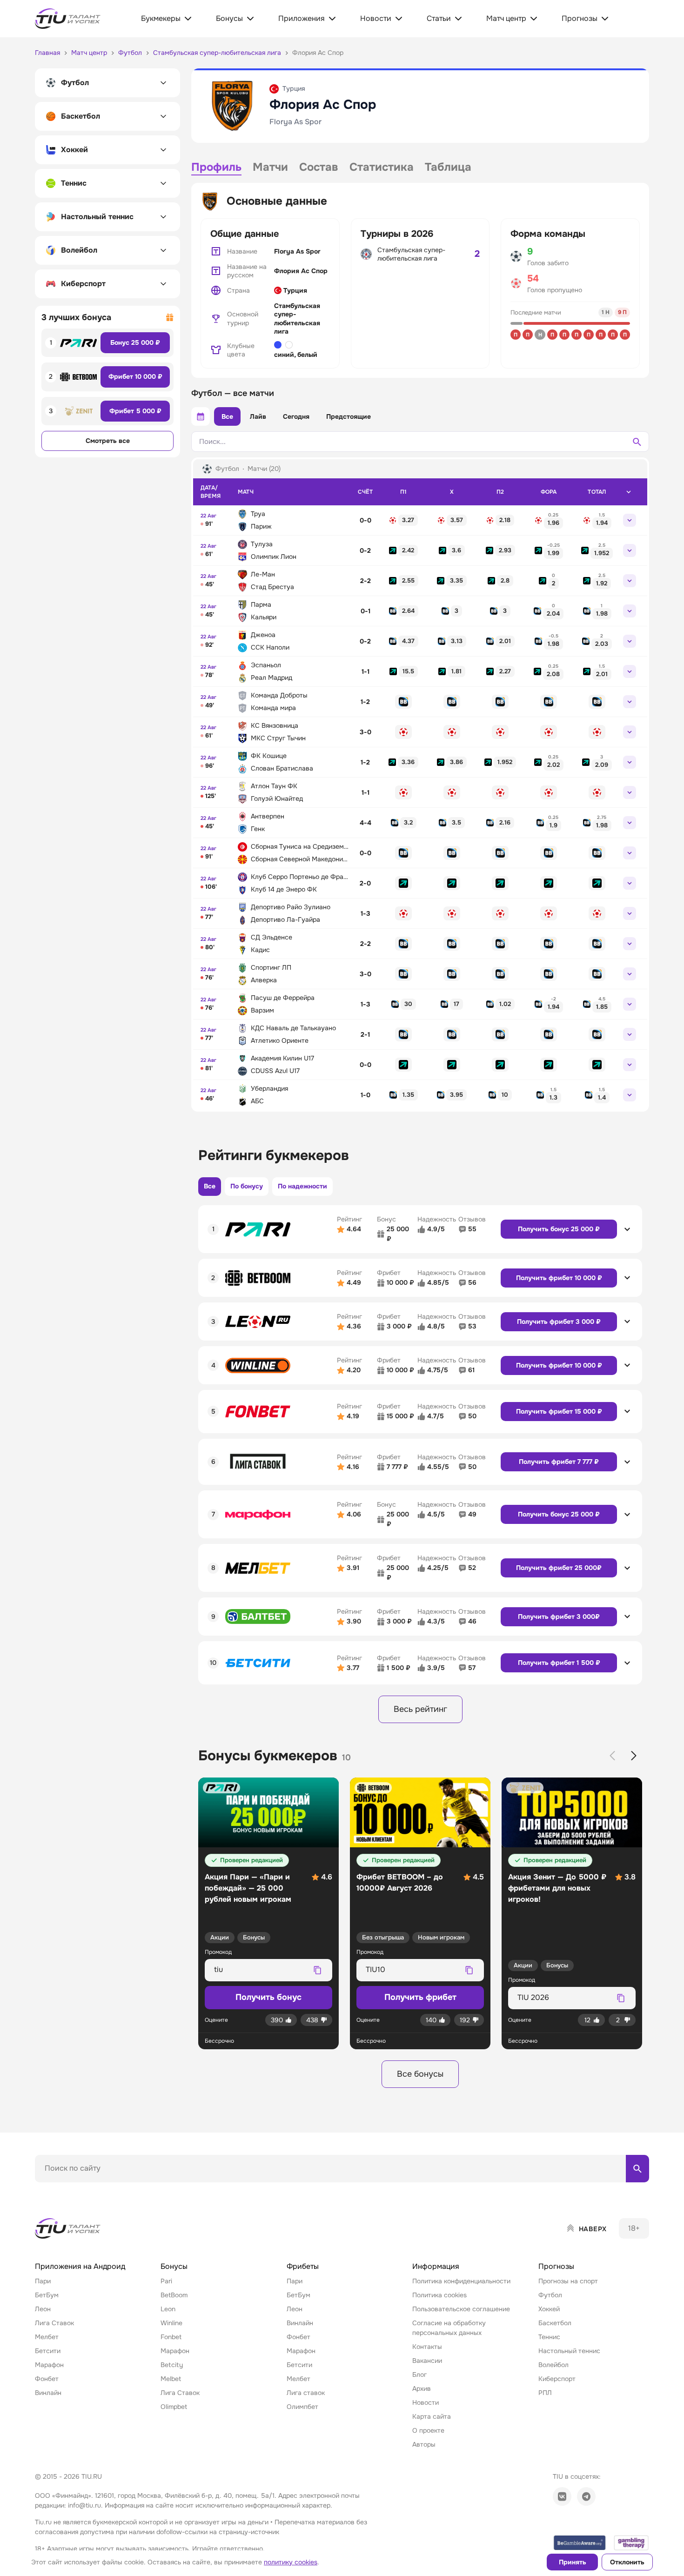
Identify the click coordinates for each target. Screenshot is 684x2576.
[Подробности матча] (630, 520)
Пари (43, 2281)
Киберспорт (557, 2379)
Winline (171, 2323)
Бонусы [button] (174, 2266)
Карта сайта (432, 2416)
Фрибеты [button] (303, 2266)
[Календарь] (201, 416)
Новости (426, 2402)
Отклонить (627, 2562)
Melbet (171, 2379)
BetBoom (174, 2295)
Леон (43, 2309)
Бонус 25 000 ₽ (135, 342)
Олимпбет (302, 2407)
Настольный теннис (569, 2351)
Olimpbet (174, 2407)
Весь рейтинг (420, 1709)
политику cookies (291, 2562)
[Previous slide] (612, 1756)
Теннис (549, 2337)
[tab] (216, 168)
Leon (168, 2309)
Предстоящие (349, 416)
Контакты (427, 2347)
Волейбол (553, 2365)
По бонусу (247, 1186)
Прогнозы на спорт (568, 2281)
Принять (573, 2562)
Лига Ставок (54, 2323)
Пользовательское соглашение (461, 2309)
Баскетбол (555, 2323)
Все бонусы (420, 2074)
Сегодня (296, 416)
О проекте (428, 2430)
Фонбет (47, 2379)
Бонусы (254, 1937)
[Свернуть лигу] (629, 492)
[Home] (68, 2228)
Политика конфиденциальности (461, 2281)
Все (227, 416)
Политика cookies (439, 2295)
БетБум (47, 2295)
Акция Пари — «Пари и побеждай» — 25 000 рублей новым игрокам (248, 1888)
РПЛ (545, 2393)
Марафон (49, 2365)
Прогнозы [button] (556, 2266)
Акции (220, 1937)
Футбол (550, 2295)
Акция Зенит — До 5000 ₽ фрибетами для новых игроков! (557, 1888)
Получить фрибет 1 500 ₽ (559, 1663)
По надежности (302, 1186)
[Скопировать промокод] (317, 1970)
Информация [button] (436, 2266)
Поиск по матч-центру (70, 2190)
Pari (166, 2281)
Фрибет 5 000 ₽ (135, 411)
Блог (419, 2375)
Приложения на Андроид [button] (80, 2266)
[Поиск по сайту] (637, 2168)
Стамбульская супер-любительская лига (297, 319)
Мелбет (47, 2337)
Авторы (424, 2444)
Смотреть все (108, 441)
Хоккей (549, 2309)
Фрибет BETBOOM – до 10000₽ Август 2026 (400, 1882)
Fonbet (171, 2337)
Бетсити (48, 2351)
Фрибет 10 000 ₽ (135, 376)
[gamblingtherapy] (631, 2543)
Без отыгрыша (383, 1937)
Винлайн (48, 2393)
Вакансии (427, 2361)
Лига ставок (306, 2393)
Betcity (172, 2365)
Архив (422, 2388)
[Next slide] (634, 1756)
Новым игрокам (441, 1937)
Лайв (258, 416)
